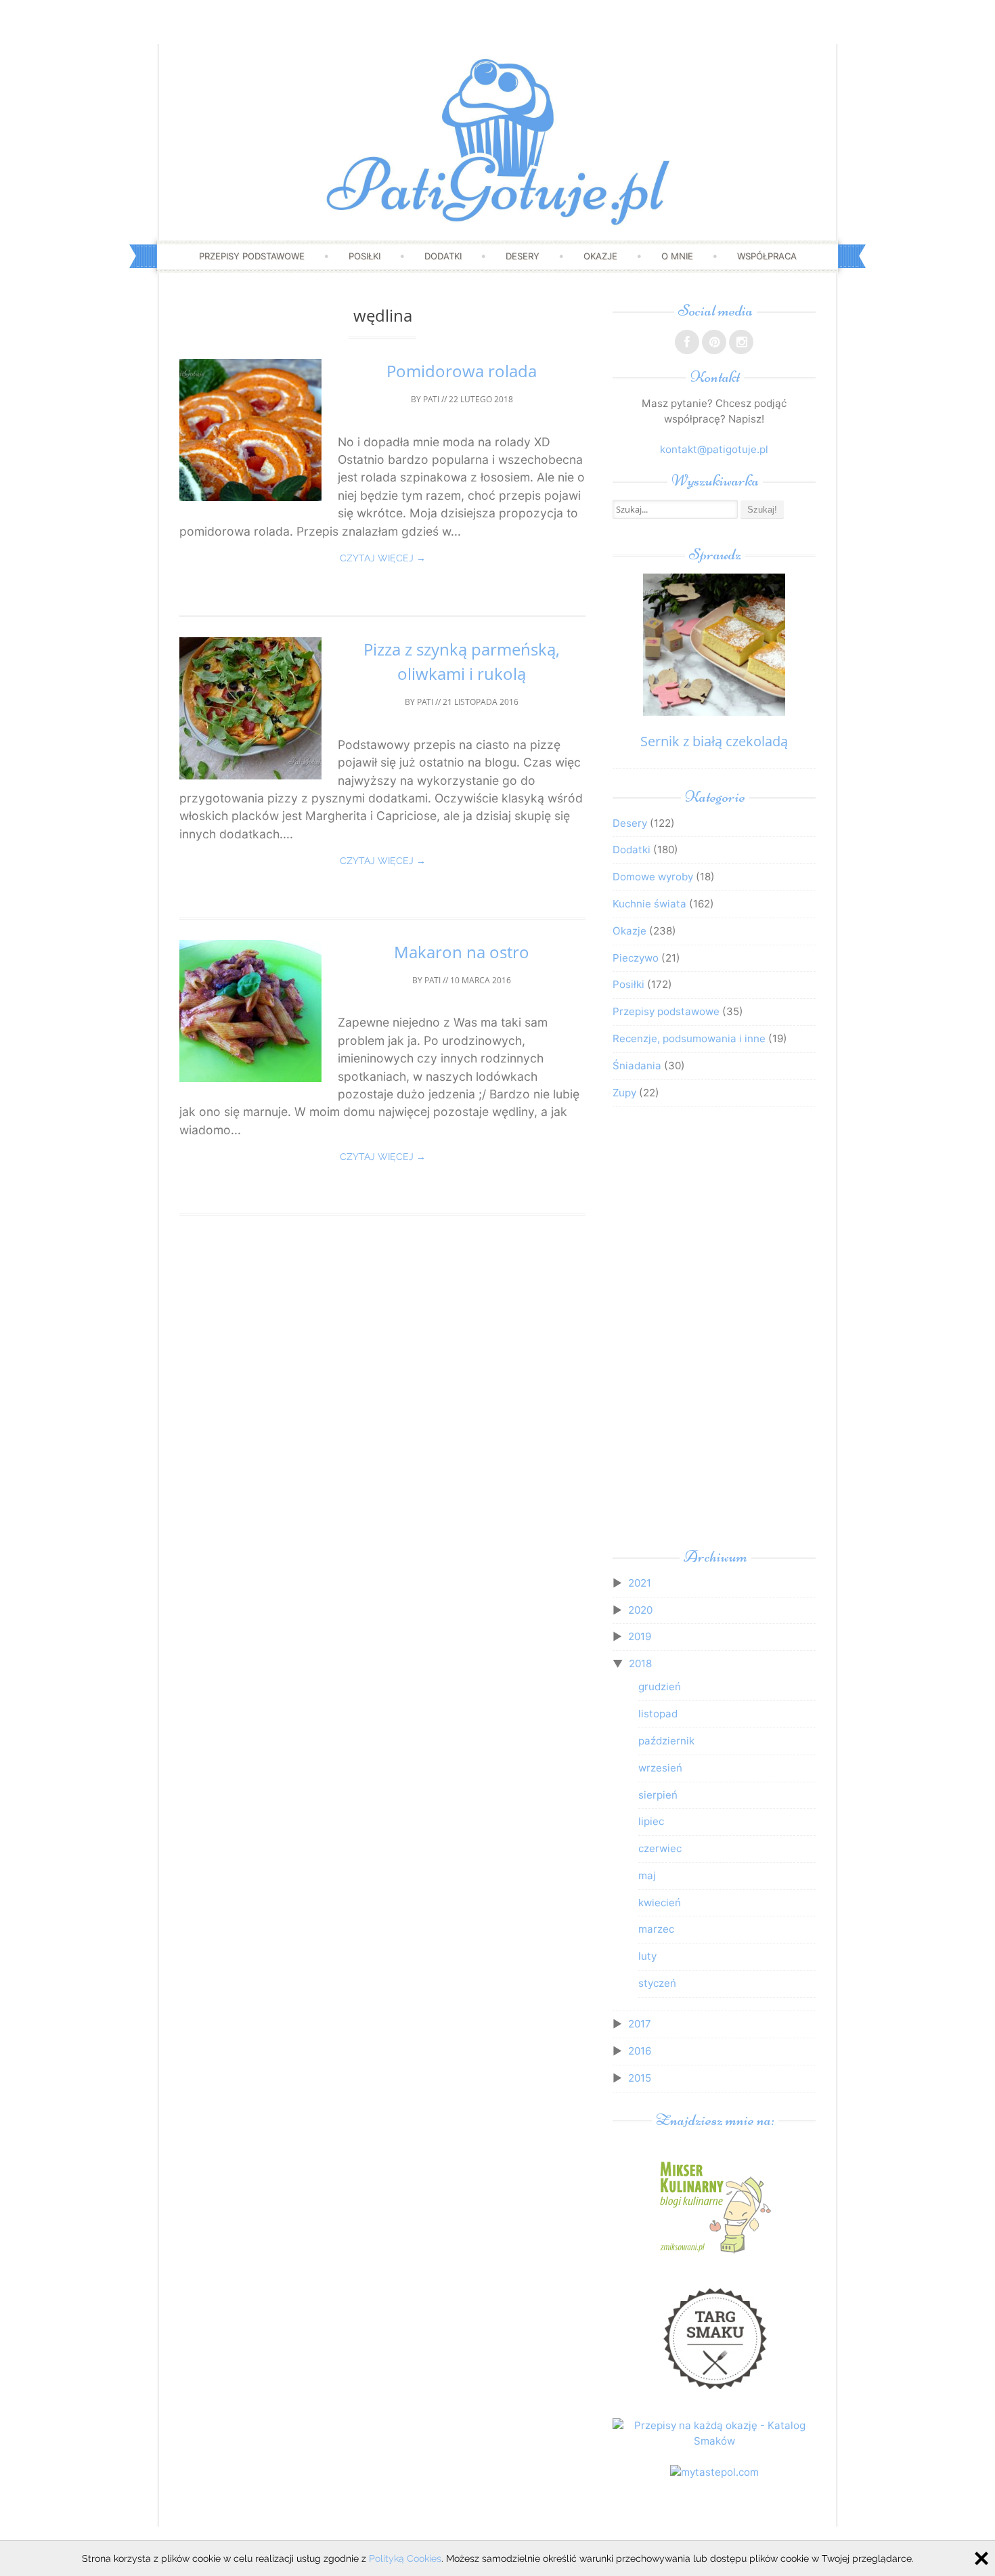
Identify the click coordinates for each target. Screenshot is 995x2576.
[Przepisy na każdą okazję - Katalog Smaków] (714, 2441)
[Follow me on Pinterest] (714, 342)
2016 (640, 2051)
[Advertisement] (714, 1331)
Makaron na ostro (462, 952)
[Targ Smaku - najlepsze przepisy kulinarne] (714, 2395)
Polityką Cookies (405, 2558)
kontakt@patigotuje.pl (714, 449)
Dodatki (443, 256)
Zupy (624, 1093)
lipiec (651, 1821)
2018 (640, 1663)
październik (666, 1741)
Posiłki (364, 256)
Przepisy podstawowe (252, 256)
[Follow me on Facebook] (687, 342)
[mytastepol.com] (714, 2472)
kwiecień (660, 1903)
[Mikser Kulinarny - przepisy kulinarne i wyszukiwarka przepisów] (714, 2253)
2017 (640, 2024)
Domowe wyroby (653, 877)
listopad (658, 1714)
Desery (523, 256)
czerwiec (660, 1848)
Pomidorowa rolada (462, 371)
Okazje (600, 256)
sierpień (658, 1795)
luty (647, 1956)
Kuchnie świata (649, 904)
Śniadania (637, 1066)
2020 (640, 1610)
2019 (640, 1636)
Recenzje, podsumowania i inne (689, 1038)
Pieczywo (636, 958)
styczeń (657, 1983)
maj (647, 1875)
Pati (431, 399)
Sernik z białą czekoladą (714, 741)
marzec (656, 1929)
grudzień (660, 1687)
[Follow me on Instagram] (741, 342)
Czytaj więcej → (383, 558)
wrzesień (660, 1768)
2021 (640, 1583)
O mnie (677, 256)
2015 (640, 2078)
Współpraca (767, 256)
